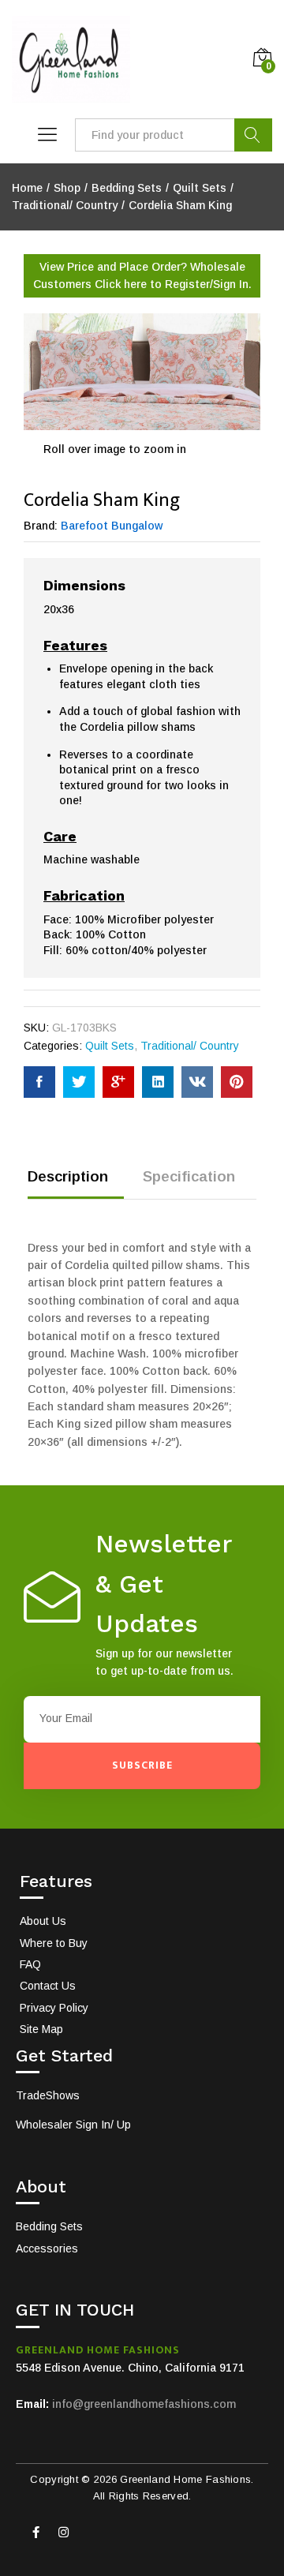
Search (253, 135)
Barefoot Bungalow (112, 526)
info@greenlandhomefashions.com (144, 2404)
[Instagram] (63, 2533)
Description (68, 1176)
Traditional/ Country (190, 1046)
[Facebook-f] (35, 2533)
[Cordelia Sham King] (39, 1082)
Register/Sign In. (208, 284)
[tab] (76, 1183)
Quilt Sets (110, 1046)
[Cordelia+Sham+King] (79, 1082)
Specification (189, 1176)
